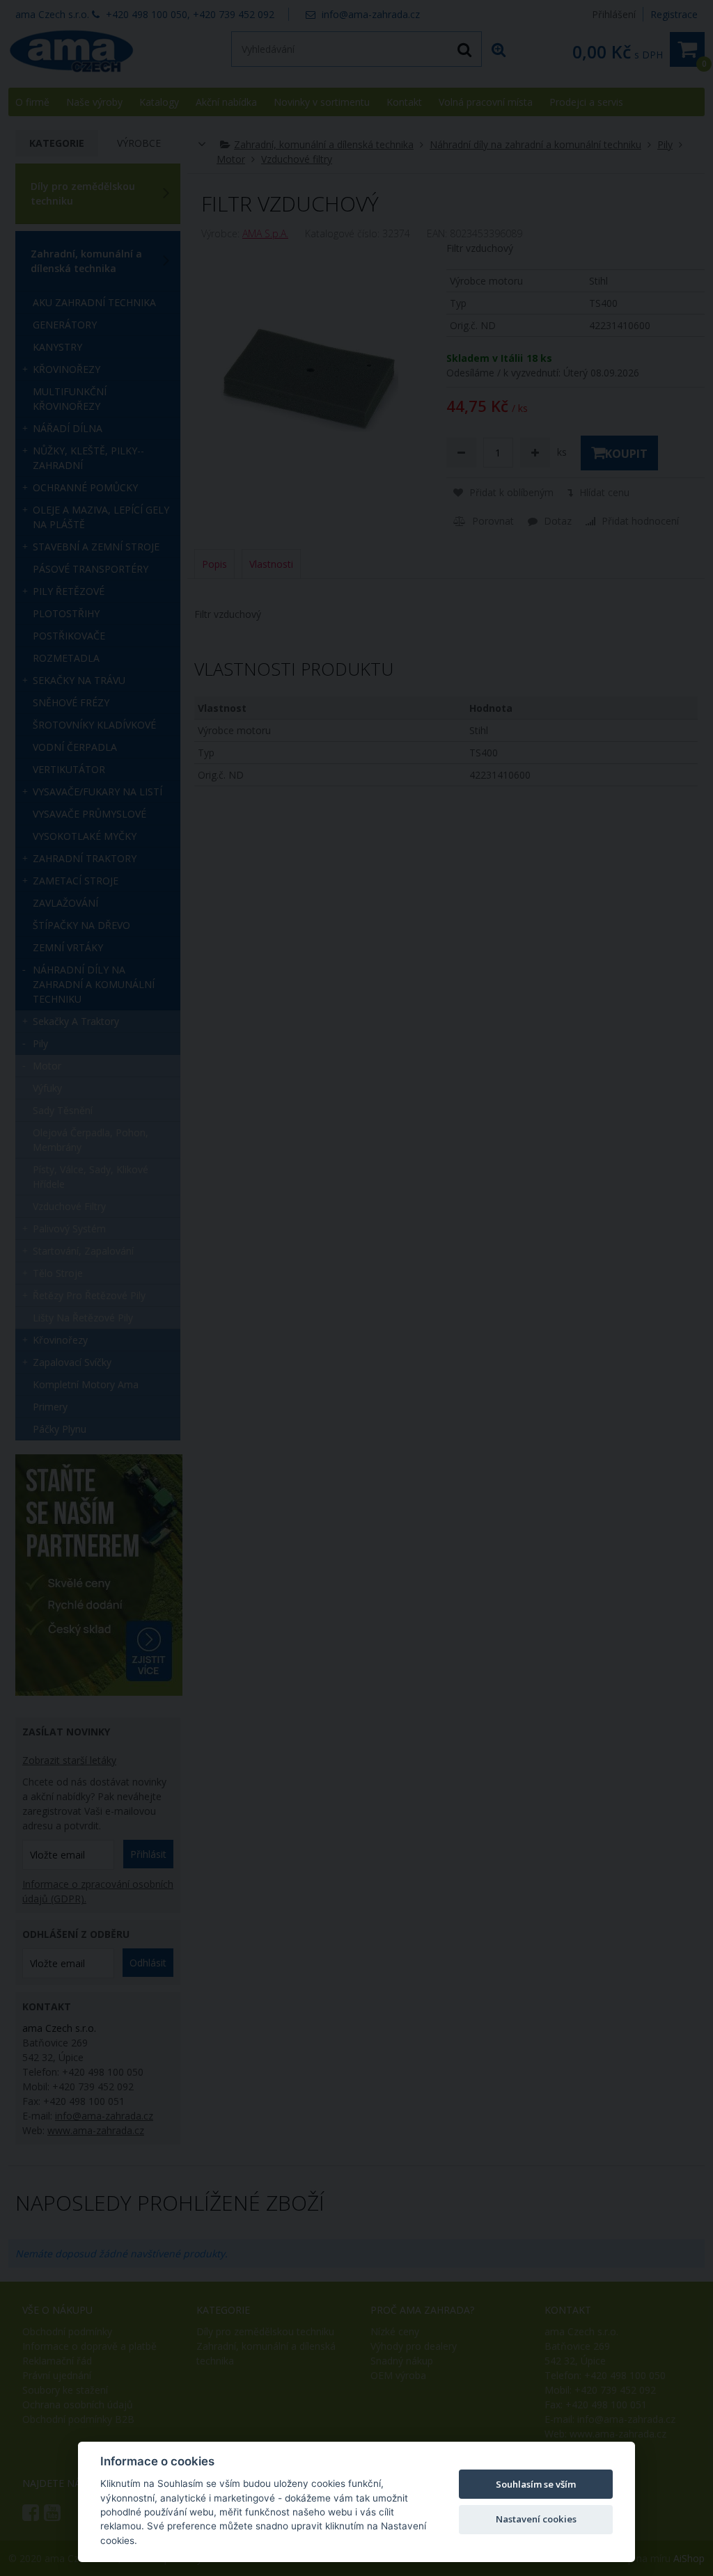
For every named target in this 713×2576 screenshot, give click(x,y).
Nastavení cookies (536, 2519)
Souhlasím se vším (536, 2484)
